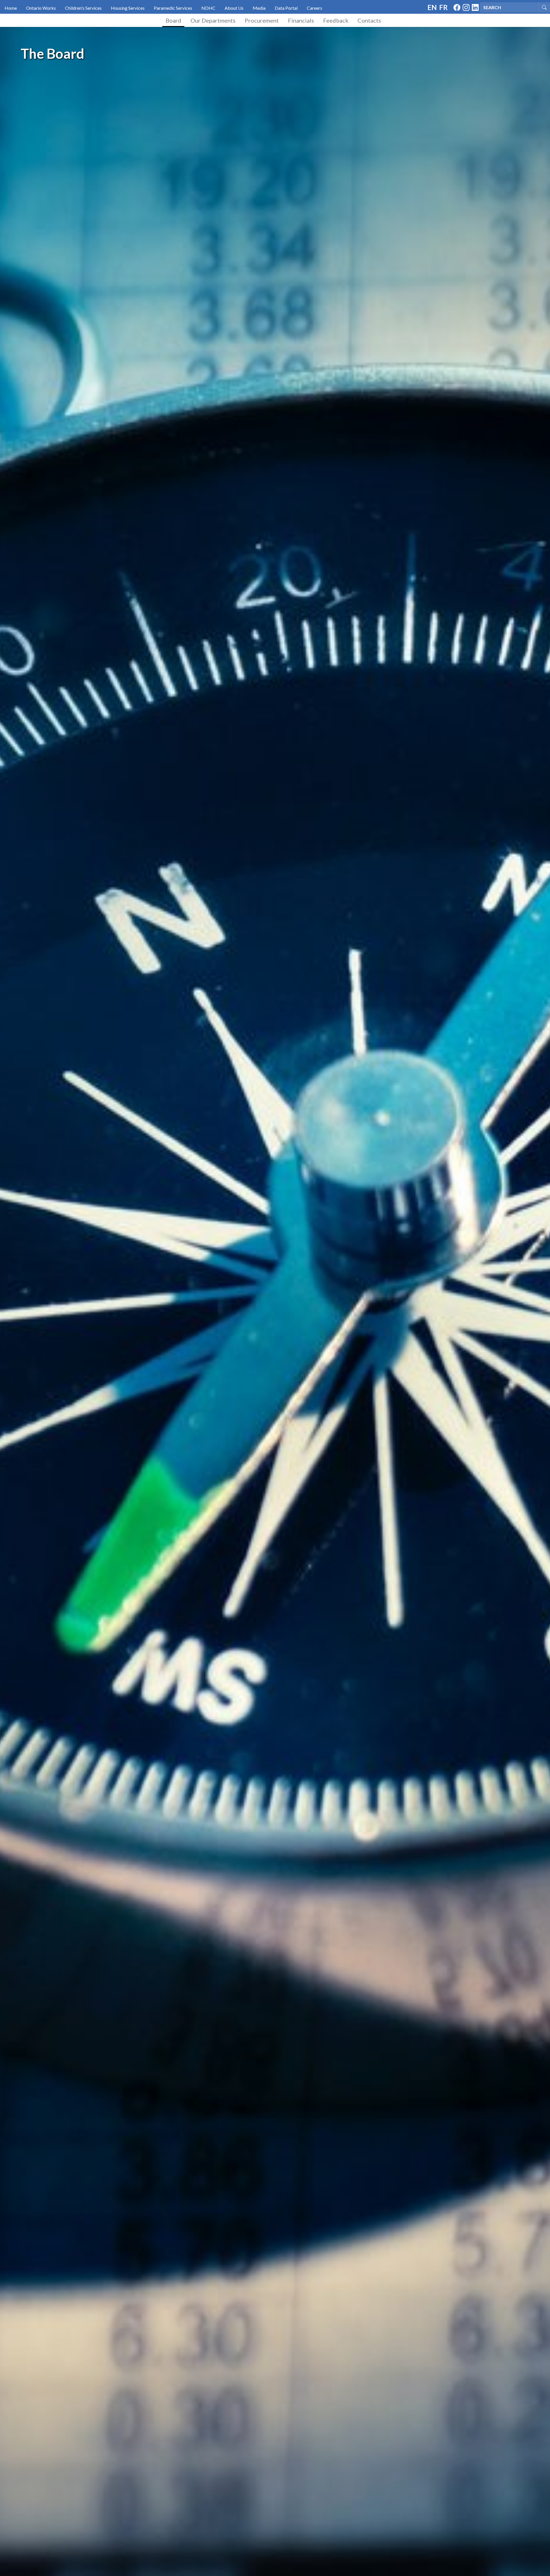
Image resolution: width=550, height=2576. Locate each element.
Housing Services (128, 8)
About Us (234, 8)
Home (11, 8)
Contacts (369, 20)
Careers (315, 8)
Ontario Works (41, 8)
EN (432, 7)
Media (259, 8)
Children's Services (83, 8)
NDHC (208, 8)
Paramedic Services (173, 8)
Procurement (262, 20)
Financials (301, 20)
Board (173, 20)
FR (443, 7)
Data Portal (286, 8)
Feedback (336, 20)
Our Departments (213, 20)
